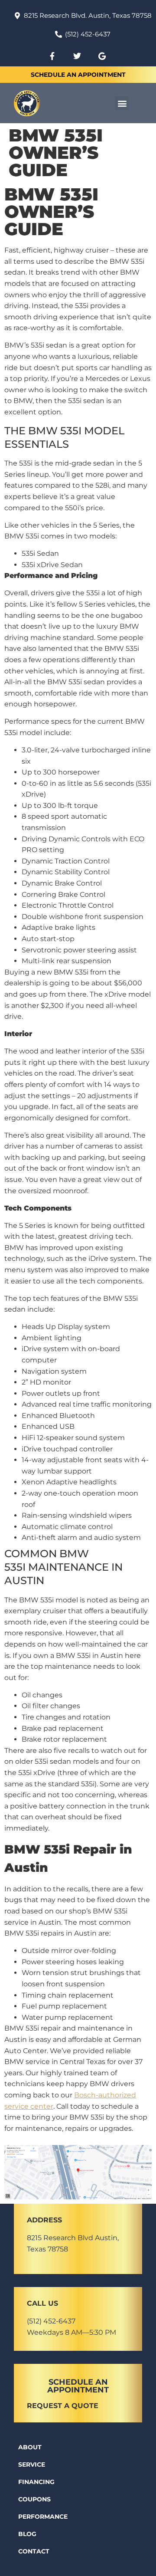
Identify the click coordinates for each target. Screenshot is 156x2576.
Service (32, 2464)
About (30, 2447)
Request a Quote (63, 2406)
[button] (122, 103)
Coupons (34, 2499)
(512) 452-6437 (51, 2321)
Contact (34, 2551)
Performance (43, 2517)
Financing (36, 2482)
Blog (27, 2534)
